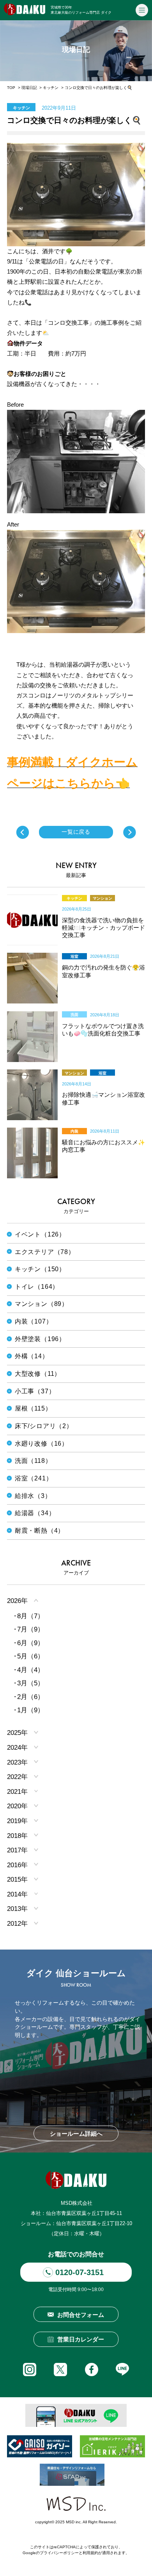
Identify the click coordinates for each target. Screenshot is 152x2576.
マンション (103, 898)
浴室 (74, 956)
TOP (11, 88)
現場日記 (29, 88)
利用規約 (90, 2553)
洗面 (74, 1015)
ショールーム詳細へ (76, 2134)
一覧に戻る (76, 832)
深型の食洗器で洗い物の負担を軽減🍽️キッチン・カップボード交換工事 (103, 928)
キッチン (51, 88)
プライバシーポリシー (59, 2553)
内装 (74, 1131)
